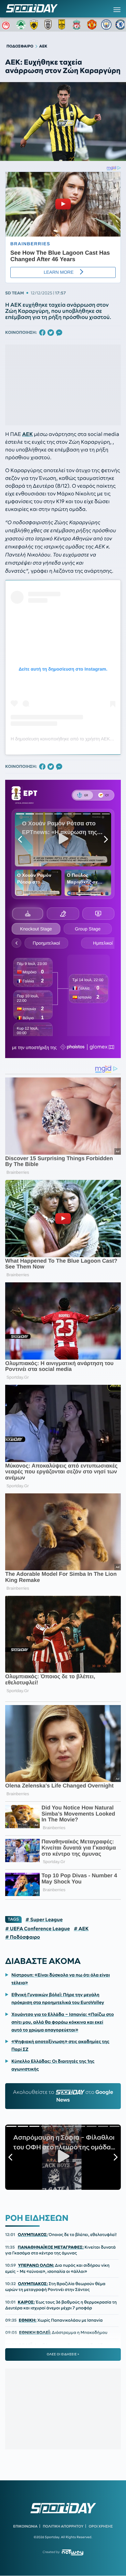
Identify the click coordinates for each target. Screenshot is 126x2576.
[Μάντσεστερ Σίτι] (106, 25)
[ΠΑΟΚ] (49, 25)
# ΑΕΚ (81, 1929)
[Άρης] (64, 25)
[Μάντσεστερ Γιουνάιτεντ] (92, 25)
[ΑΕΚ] (35, 25)
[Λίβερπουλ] (78, 25)
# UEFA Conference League (37, 1929)
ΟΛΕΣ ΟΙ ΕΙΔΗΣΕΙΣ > (63, 2354)
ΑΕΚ (27, 434)
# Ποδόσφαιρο (23, 1937)
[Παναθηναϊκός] (21, 25)
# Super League (44, 1920)
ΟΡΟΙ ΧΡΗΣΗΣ (101, 2526)
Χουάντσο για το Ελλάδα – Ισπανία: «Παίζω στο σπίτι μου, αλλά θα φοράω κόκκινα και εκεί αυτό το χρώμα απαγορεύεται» (63, 2022)
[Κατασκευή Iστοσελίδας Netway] (73, 2552)
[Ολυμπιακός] (7, 25)
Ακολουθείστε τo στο (63, 2096)
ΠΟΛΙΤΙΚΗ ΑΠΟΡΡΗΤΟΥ (63, 2526)
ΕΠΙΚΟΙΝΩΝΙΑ (25, 2526)
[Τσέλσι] (121, 25)
